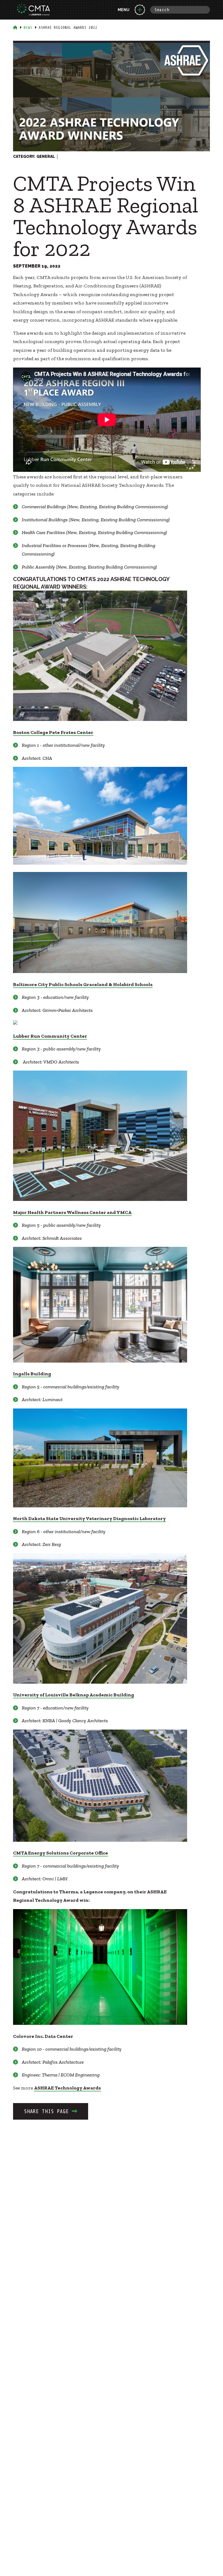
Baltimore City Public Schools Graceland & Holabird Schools (83, 984)
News (28, 28)
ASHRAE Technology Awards (67, 2088)
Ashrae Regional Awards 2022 (68, 28)
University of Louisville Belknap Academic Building (74, 1695)
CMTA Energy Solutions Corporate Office (61, 1853)
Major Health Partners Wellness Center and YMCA (72, 1212)
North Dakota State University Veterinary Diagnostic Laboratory (89, 1518)
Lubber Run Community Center (50, 1036)
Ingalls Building (32, 1374)
